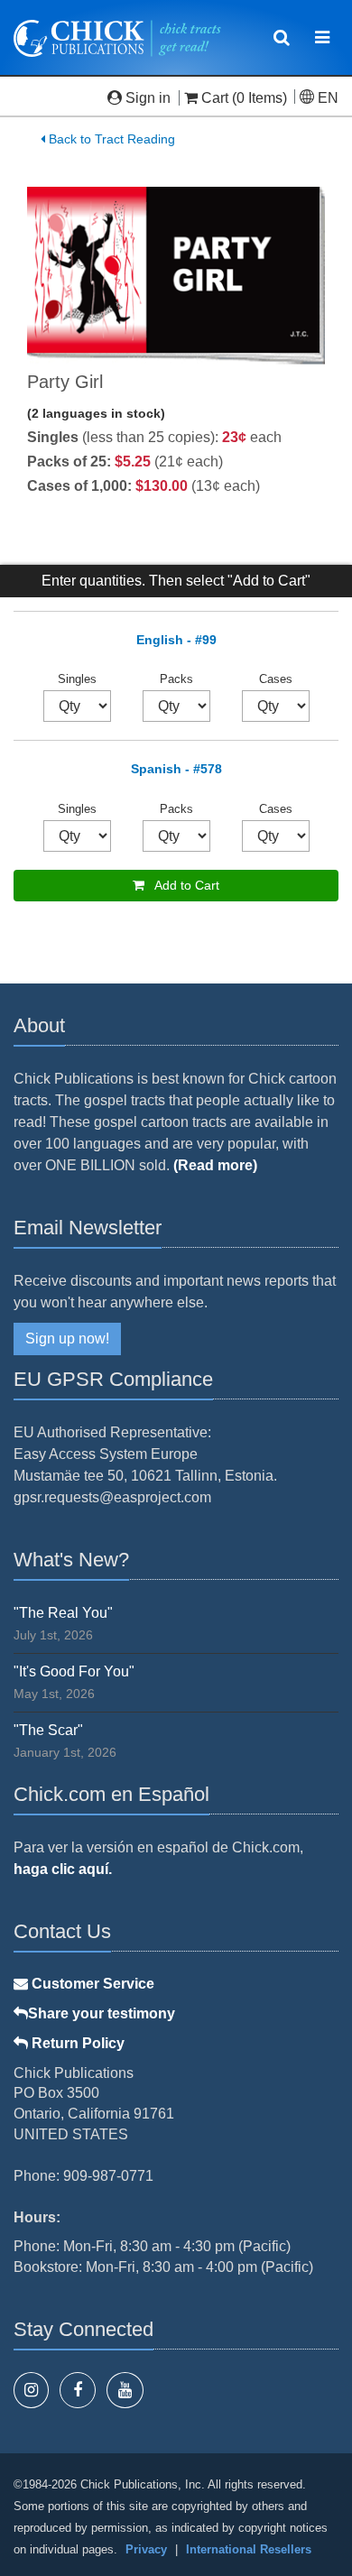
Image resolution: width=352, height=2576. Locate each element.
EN (326, 98)
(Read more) (215, 1165)
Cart (215, 98)
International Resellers (249, 2549)
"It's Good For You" (74, 1671)
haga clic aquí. (63, 1869)
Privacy (146, 2549)
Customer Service (91, 1984)
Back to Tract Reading (110, 139)
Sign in (148, 98)
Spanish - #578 (176, 769)
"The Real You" (63, 1613)
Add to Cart (182, 885)
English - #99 (176, 640)
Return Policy (76, 2043)
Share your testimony (102, 2013)
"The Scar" (48, 1730)
